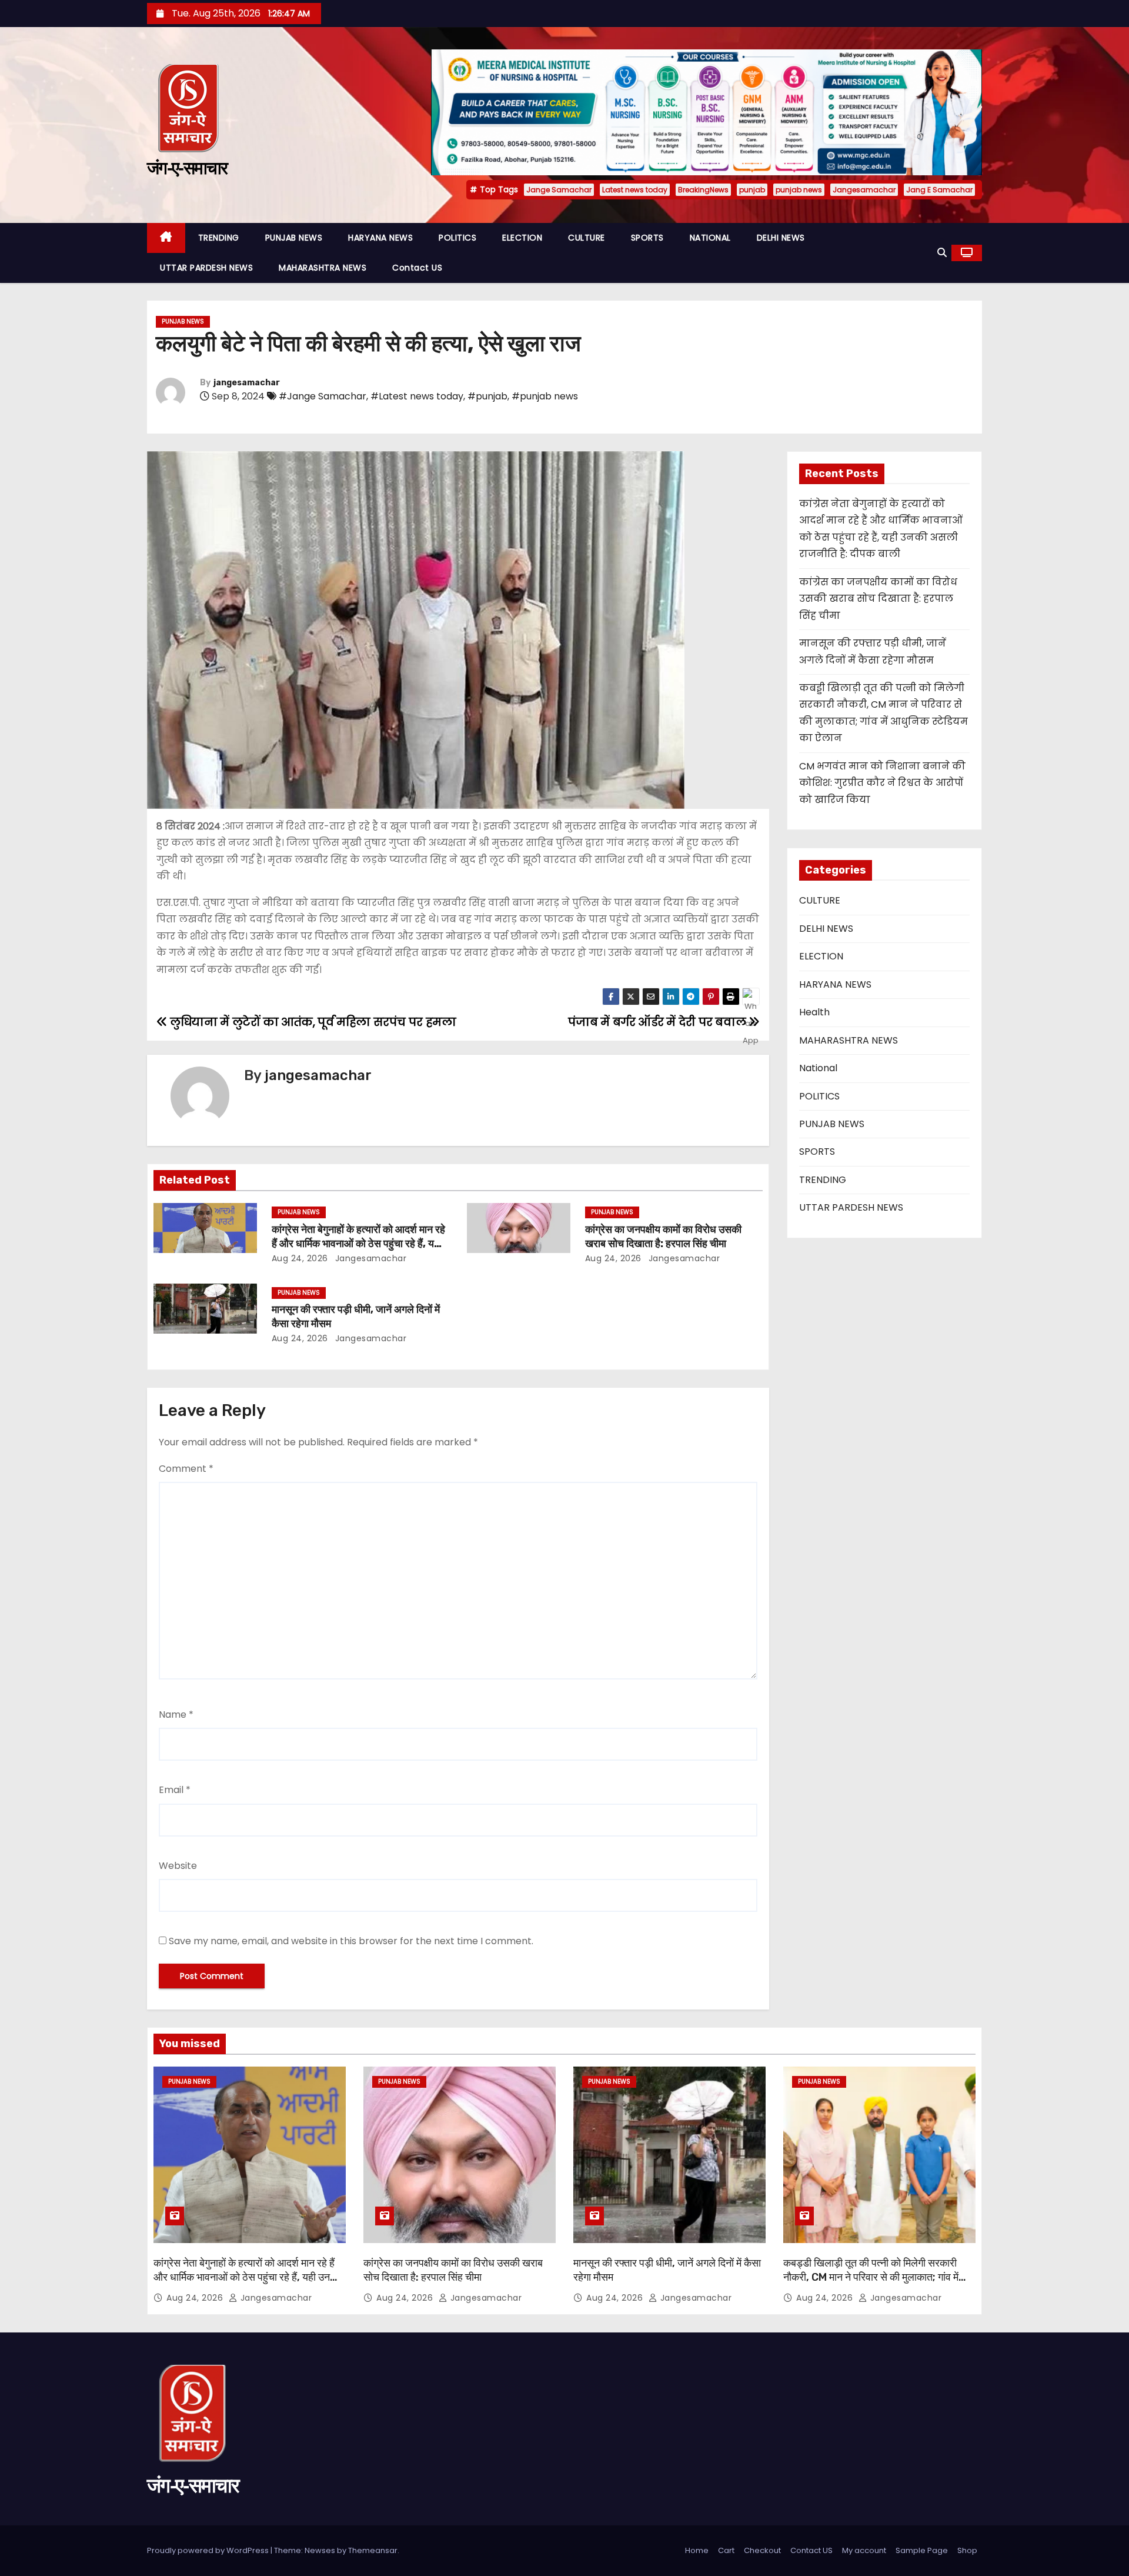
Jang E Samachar (939, 190)
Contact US (417, 268)
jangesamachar (247, 383)
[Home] (166, 238)
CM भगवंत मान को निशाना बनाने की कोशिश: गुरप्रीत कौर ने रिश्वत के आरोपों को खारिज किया (882, 783)
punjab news (799, 190)
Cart (726, 2550)
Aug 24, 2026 (300, 1258)
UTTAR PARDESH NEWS (206, 268)
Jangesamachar (864, 190)
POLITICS (457, 238)
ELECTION (522, 238)
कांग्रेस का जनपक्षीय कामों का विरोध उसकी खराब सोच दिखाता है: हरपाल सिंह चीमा (663, 1237)
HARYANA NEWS (380, 238)
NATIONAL (710, 238)
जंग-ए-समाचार (187, 168)
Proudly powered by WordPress (209, 2550)
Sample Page (922, 2550)
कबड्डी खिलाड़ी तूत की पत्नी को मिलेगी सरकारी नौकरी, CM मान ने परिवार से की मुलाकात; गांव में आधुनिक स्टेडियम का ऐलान (871, 2277)
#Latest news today (417, 396)
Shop (967, 2550)
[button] (942, 253)
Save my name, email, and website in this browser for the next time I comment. (351, 1941)
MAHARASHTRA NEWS (323, 268)
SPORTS (647, 238)
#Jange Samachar (323, 396)
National (818, 1068)
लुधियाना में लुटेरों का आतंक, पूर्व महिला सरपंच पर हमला (312, 1022)
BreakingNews (703, 190)
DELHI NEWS (781, 238)
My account (864, 2550)
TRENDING (219, 238)
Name (176, 1714)
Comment (186, 1469)
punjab (752, 190)
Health (814, 1012)
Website (178, 1866)
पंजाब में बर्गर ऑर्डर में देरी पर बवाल (658, 1022)
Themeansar (373, 2550)
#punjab (487, 396)
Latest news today (635, 190)
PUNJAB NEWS (294, 238)
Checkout (762, 2550)
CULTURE (587, 238)
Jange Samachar (559, 190)
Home (697, 2550)
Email (175, 1790)
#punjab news (545, 396)
